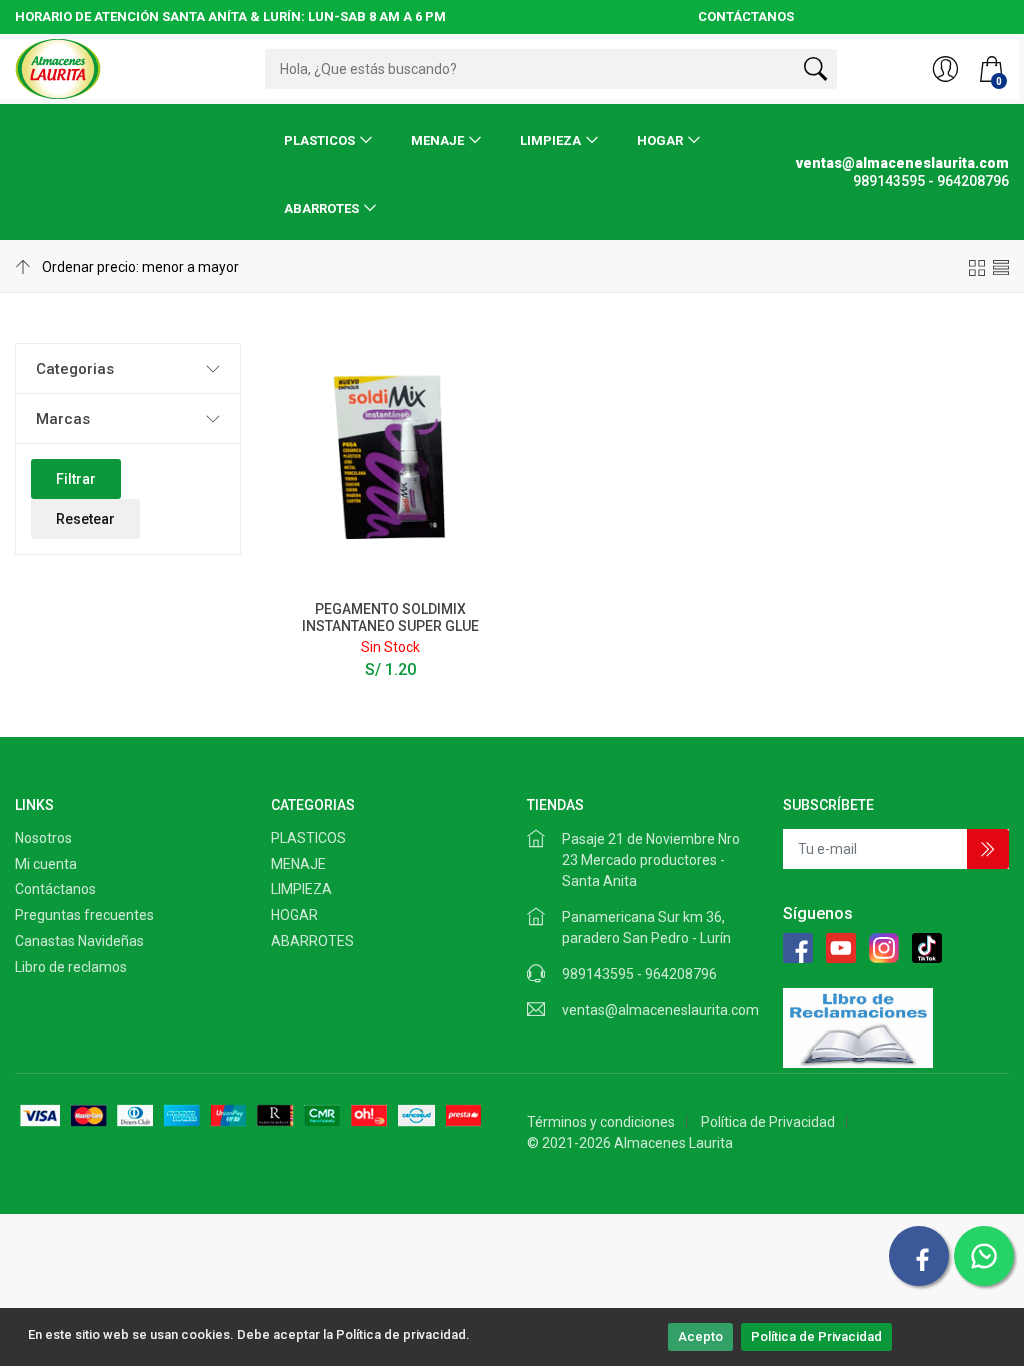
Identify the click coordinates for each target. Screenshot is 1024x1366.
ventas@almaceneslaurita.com (660, 1010)
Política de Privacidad (816, 1336)
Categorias (75, 369)
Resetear (85, 519)
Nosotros (43, 838)
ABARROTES (321, 208)
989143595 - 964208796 (639, 974)
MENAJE (437, 140)
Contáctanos (55, 889)
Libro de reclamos (71, 967)
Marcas (63, 419)
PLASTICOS (319, 140)
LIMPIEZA (550, 140)
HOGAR (660, 140)
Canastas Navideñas (79, 941)
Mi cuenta (46, 864)
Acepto (700, 1336)
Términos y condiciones (601, 1122)
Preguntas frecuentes (84, 915)
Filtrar (76, 479)
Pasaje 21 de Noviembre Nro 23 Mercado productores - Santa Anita (651, 860)
